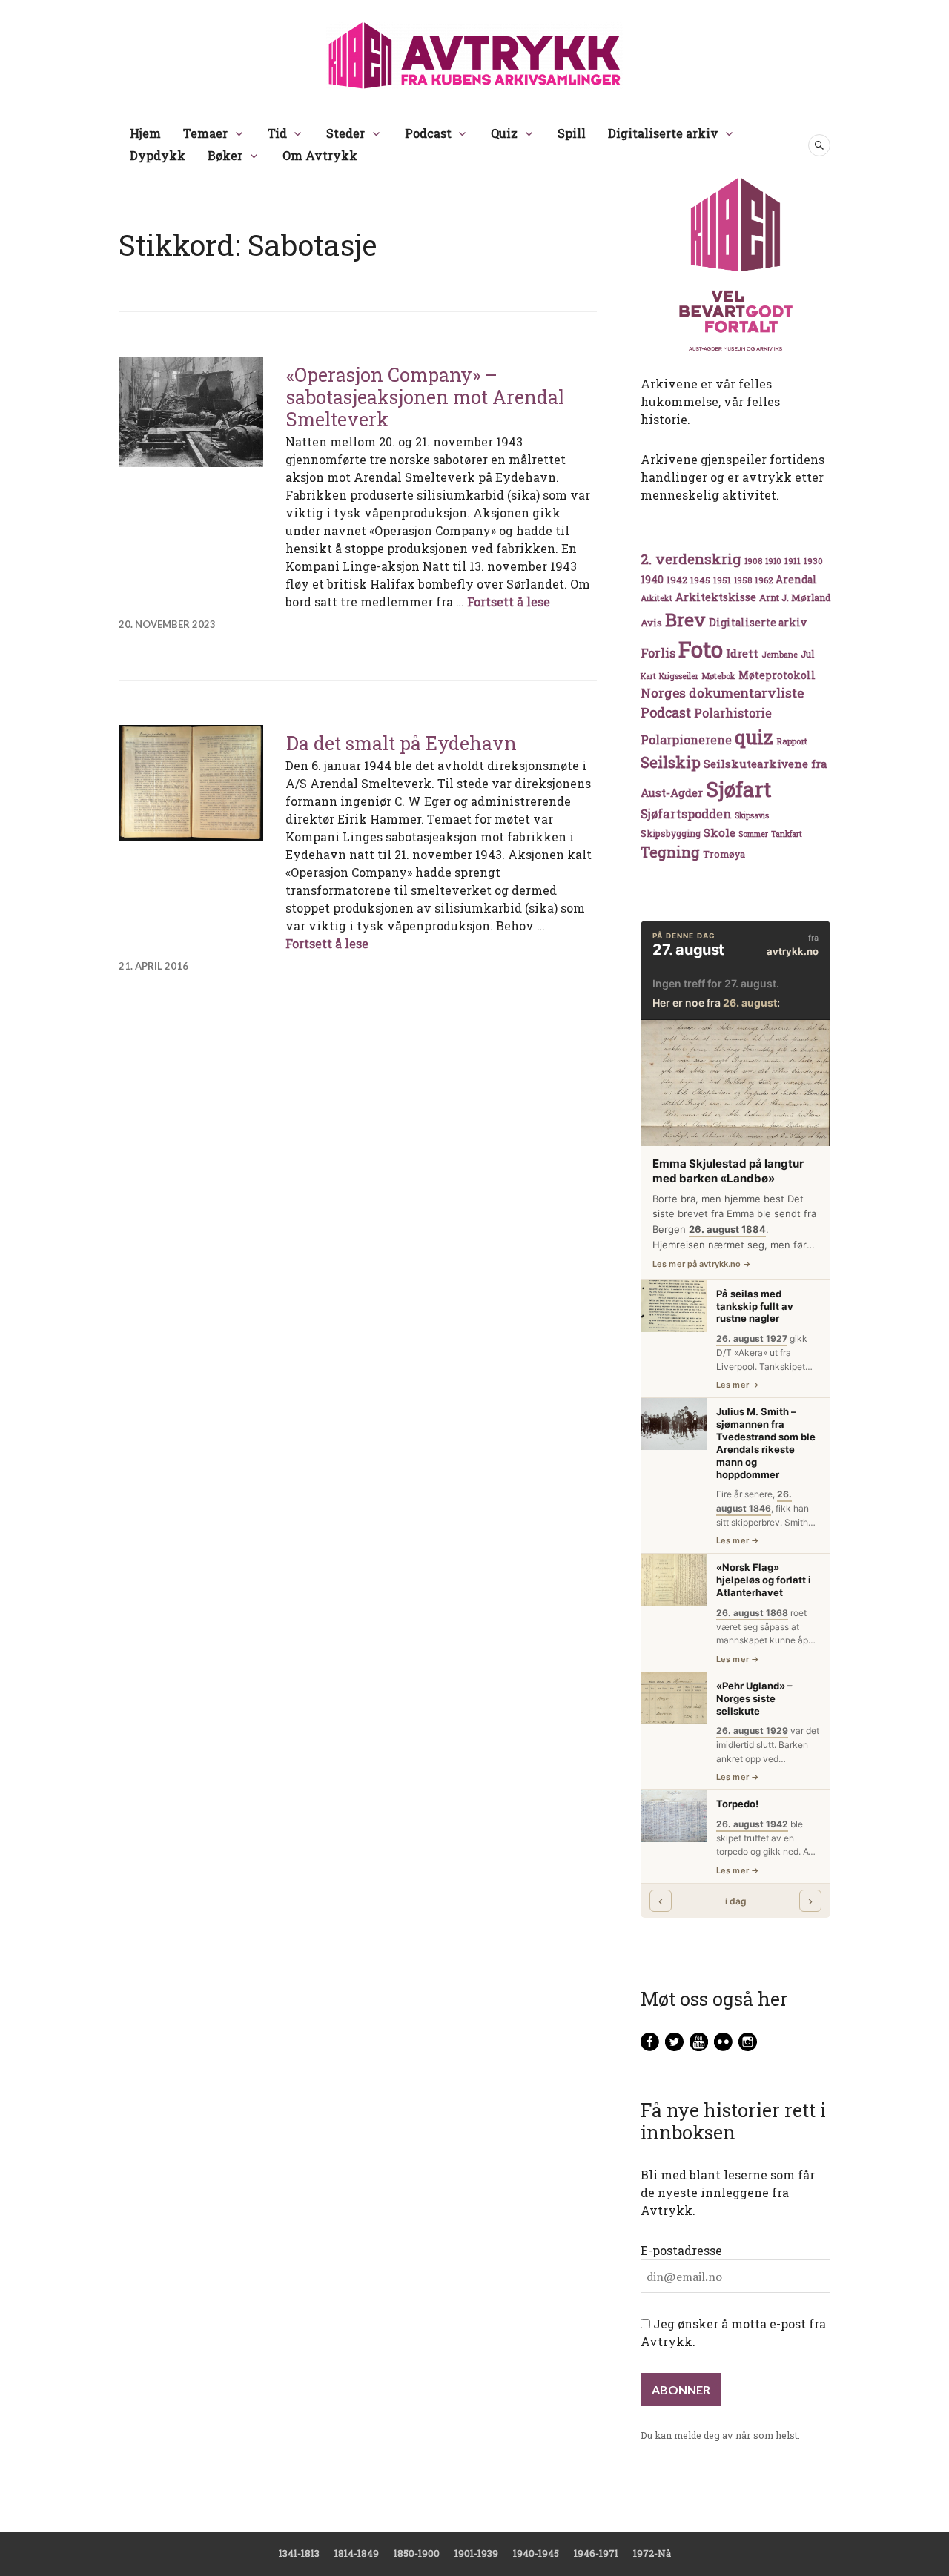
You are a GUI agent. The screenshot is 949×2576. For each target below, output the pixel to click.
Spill (572, 133)
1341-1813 (299, 2553)
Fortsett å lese (509, 602)
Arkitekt (657, 598)
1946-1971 (596, 2553)
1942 (677, 579)
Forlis (658, 653)
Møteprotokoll (777, 675)
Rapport (792, 741)
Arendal (796, 580)
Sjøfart (738, 789)
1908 (753, 561)
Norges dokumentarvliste (722, 693)
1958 (743, 580)
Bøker (225, 155)
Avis (651, 623)
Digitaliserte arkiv (663, 133)
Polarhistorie (733, 713)
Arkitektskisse (716, 597)
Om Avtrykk (320, 155)
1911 (793, 561)
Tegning (670, 852)
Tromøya (724, 854)
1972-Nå (652, 2553)
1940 (652, 579)
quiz (754, 737)
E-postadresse (681, 2250)
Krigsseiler (679, 676)
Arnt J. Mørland (795, 597)
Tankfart (787, 834)
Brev (685, 619)
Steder (345, 133)
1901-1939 (476, 2553)
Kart (648, 676)
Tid (277, 133)
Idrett (742, 653)
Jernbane (780, 655)
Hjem (145, 133)
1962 (764, 580)
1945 (700, 580)
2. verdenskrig (691, 559)
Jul (807, 654)
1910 (773, 561)
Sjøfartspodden (686, 814)
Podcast (428, 133)
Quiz (504, 133)
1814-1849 (357, 2553)
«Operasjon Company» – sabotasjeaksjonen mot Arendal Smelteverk (425, 397)
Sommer (753, 834)
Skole (720, 832)
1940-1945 (536, 2553)
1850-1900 (417, 2553)
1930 (813, 561)
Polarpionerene (686, 739)
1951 (722, 580)
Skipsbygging (671, 833)
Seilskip (671, 762)
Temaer (205, 133)
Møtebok (718, 676)
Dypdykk (158, 155)
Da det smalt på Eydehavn (401, 743)
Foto (701, 649)
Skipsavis (752, 815)
